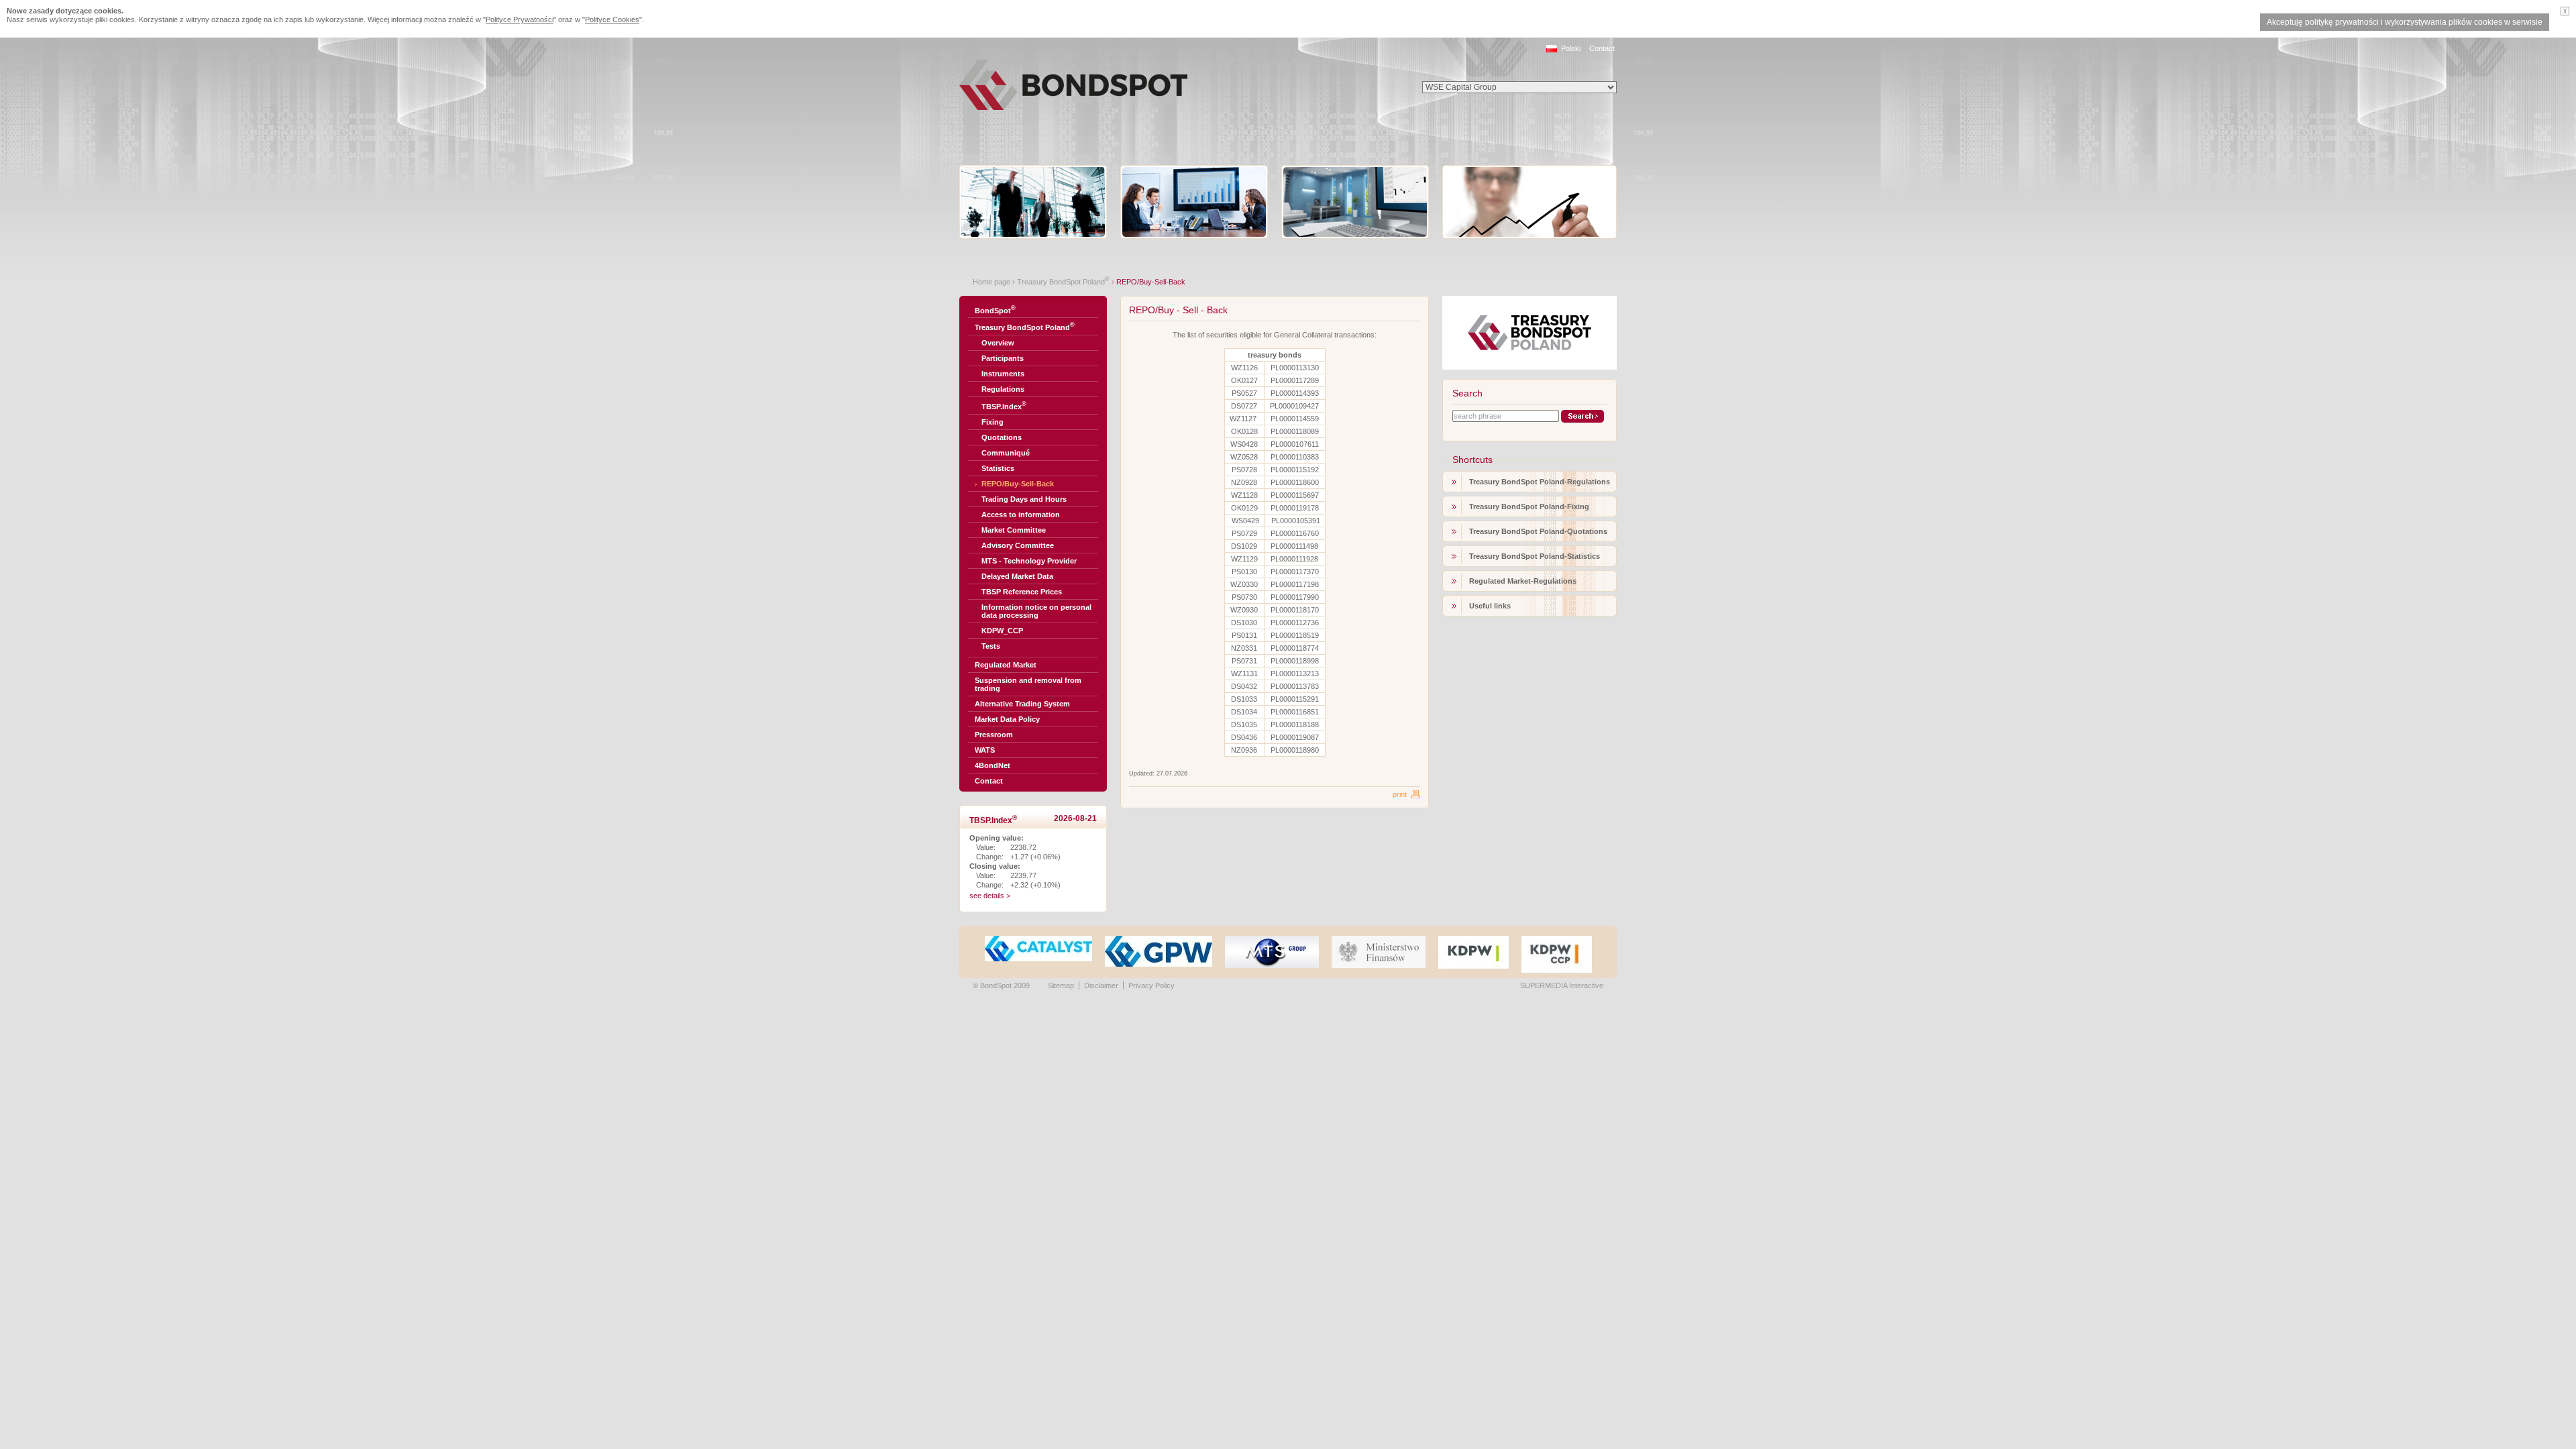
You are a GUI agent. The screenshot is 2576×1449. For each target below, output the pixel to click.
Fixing (992, 422)
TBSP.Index (1004, 406)
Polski (1571, 48)
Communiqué (1006, 453)
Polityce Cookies (612, 19)
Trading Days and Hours (1024, 499)
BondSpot (995, 310)
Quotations (1002, 437)
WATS (985, 750)
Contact (1602, 48)
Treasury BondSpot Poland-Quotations (1538, 531)
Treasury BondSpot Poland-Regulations (1540, 482)
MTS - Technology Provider (1029, 561)
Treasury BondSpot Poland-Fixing (1529, 506)
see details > (990, 896)
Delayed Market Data (1017, 576)
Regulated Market (1006, 665)
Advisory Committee (1018, 545)
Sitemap (1061, 985)
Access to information (1021, 515)
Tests (991, 646)
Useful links (1490, 606)
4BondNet (992, 765)
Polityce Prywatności (520, 19)
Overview (998, 343)
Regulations (1003, 389)
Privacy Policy (1151, 985)
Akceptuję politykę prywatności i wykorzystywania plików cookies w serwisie (2405, 22)
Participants (1003, 358)
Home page (991, 282)
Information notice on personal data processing (1036, 611)
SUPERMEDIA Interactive (1562, 985)
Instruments (1003, 374)
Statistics (998, 468)
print (1400, 794)
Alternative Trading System (1022, 704)
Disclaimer (1101, 985)
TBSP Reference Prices (1022, 592)
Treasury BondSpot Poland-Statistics (1535, 556)
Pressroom (994, 735)
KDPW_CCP (1002, 631)
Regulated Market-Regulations (1523, 581)
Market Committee (1014, 530)
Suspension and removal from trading (1028, 684)
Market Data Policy (1007, 719)
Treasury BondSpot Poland (1063, 282)
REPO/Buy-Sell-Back (1018, 484)
